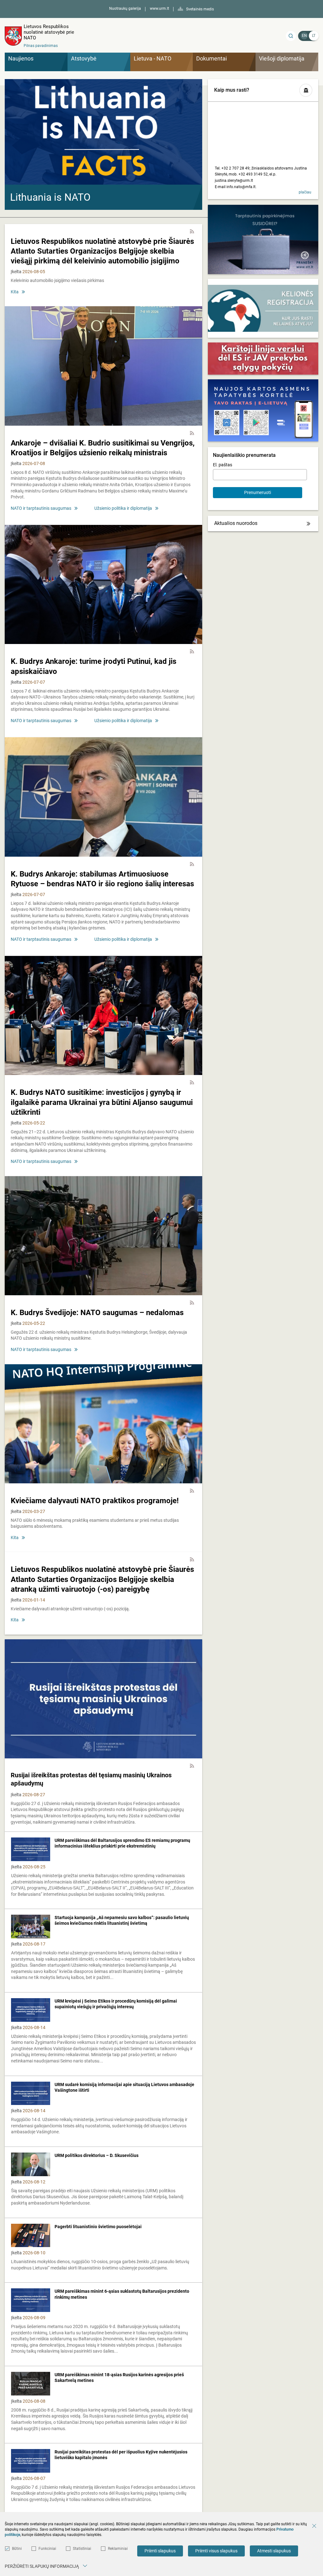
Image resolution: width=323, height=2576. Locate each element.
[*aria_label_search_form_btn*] (291, 36)
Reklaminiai (118, 2549)
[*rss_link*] (192, 232)
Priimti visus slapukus (216, 2551)
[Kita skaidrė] (191, 143)
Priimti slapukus (160, 2551)
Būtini (17, 2549)
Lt (314, 36)
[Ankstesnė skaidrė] (15, 143)
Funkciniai (47, 2549)
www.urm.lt (159, 9)
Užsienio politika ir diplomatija (123, 508)
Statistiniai (82, 2549)
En (304, 36)
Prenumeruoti (258, 492)
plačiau (305, 192)
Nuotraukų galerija (125, 9)
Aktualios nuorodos (236, 523)
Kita (15, 292)
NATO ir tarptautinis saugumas (41, 508)
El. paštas (223, 465)
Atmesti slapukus (274, 2551)
